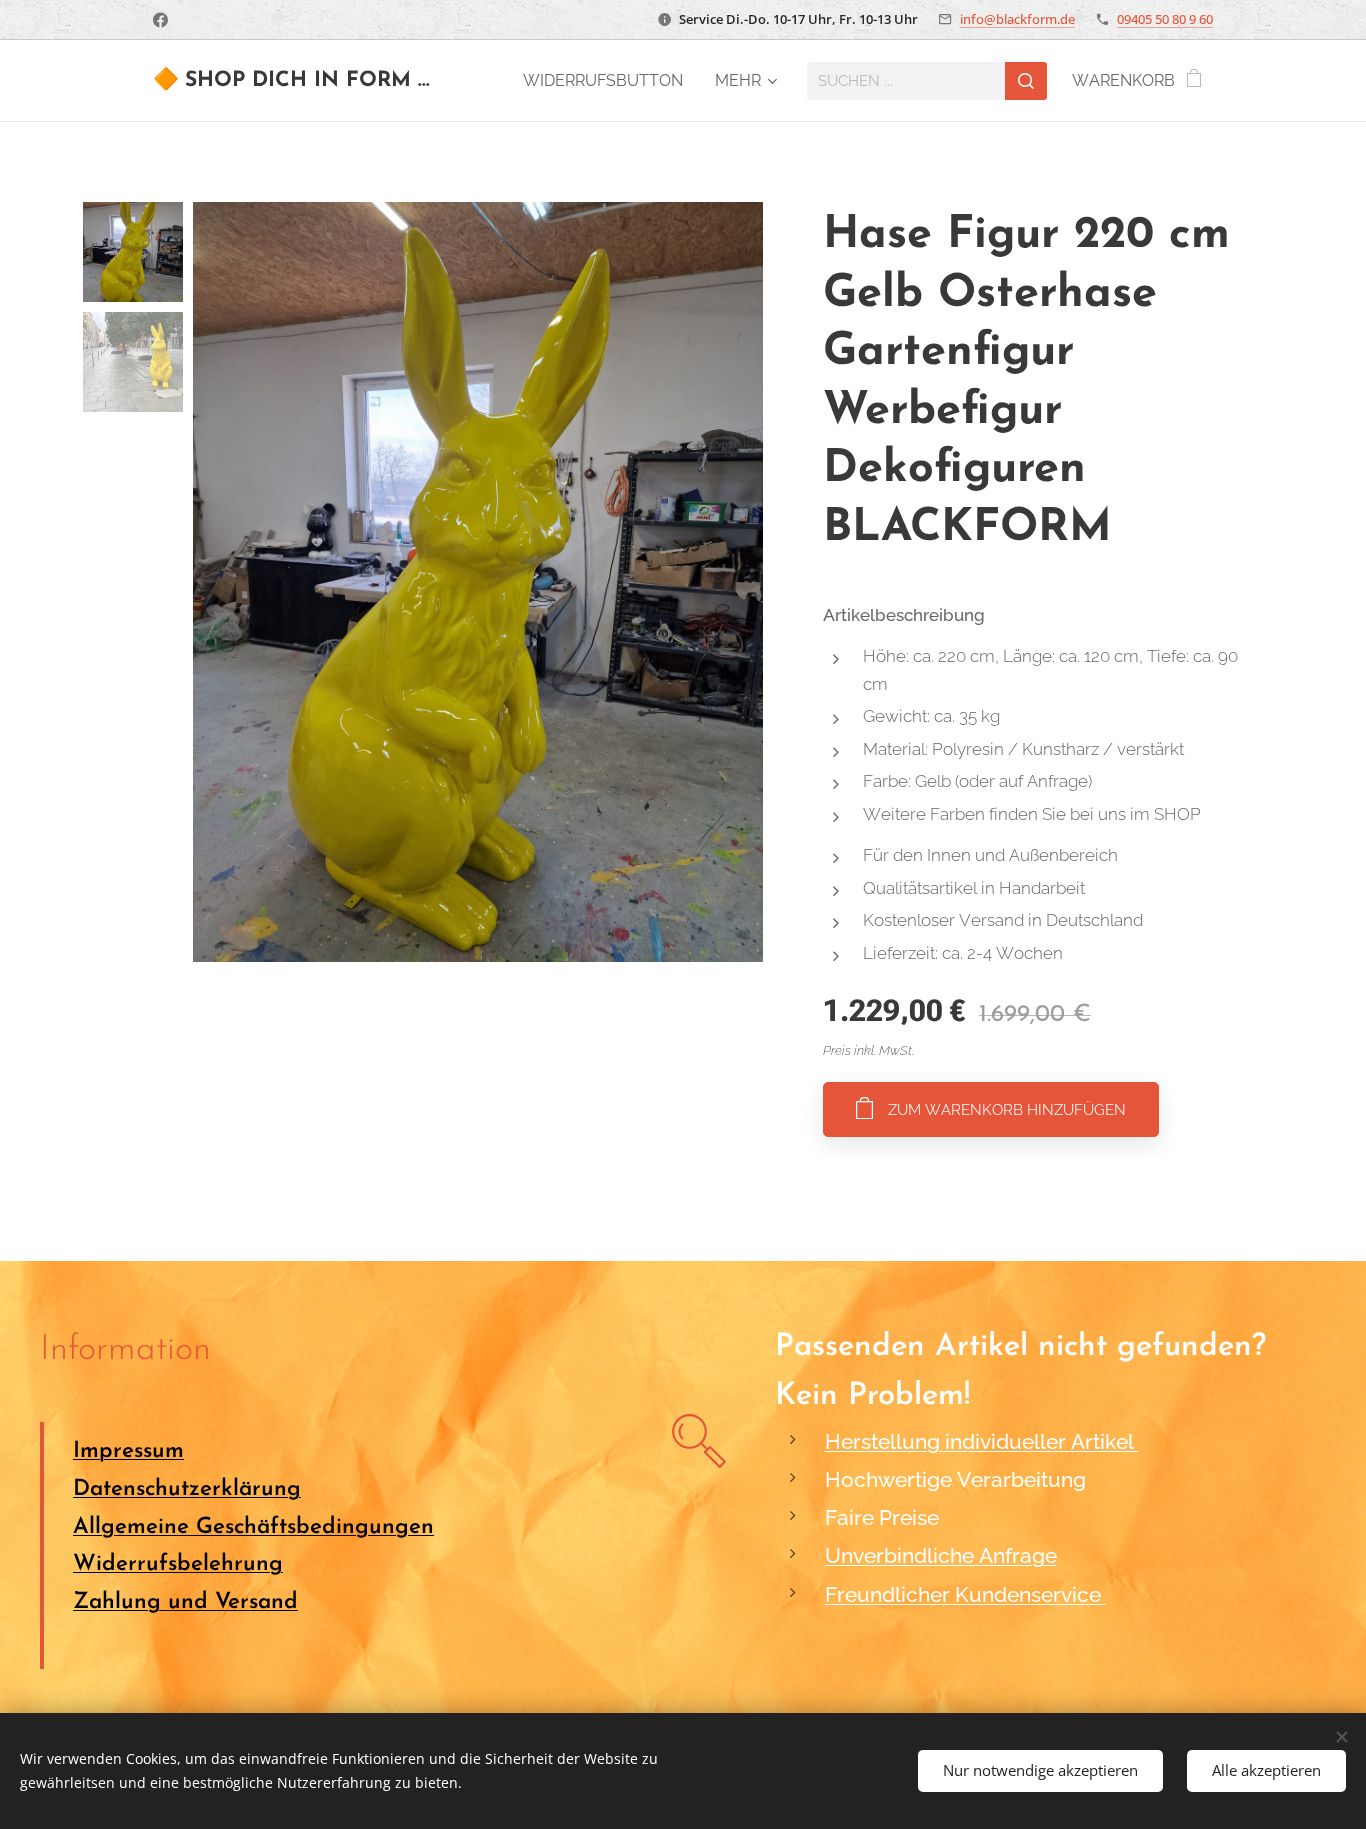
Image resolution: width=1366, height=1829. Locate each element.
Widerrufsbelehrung (178, 1564)
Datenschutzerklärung (187, 1489)
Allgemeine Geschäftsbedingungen (253, 1527)
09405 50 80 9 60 (1165, 19)
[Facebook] (160, 20)
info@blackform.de (1017, 19)
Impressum (128, 1451)
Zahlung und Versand (185, 1602)
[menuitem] (608, 81)
